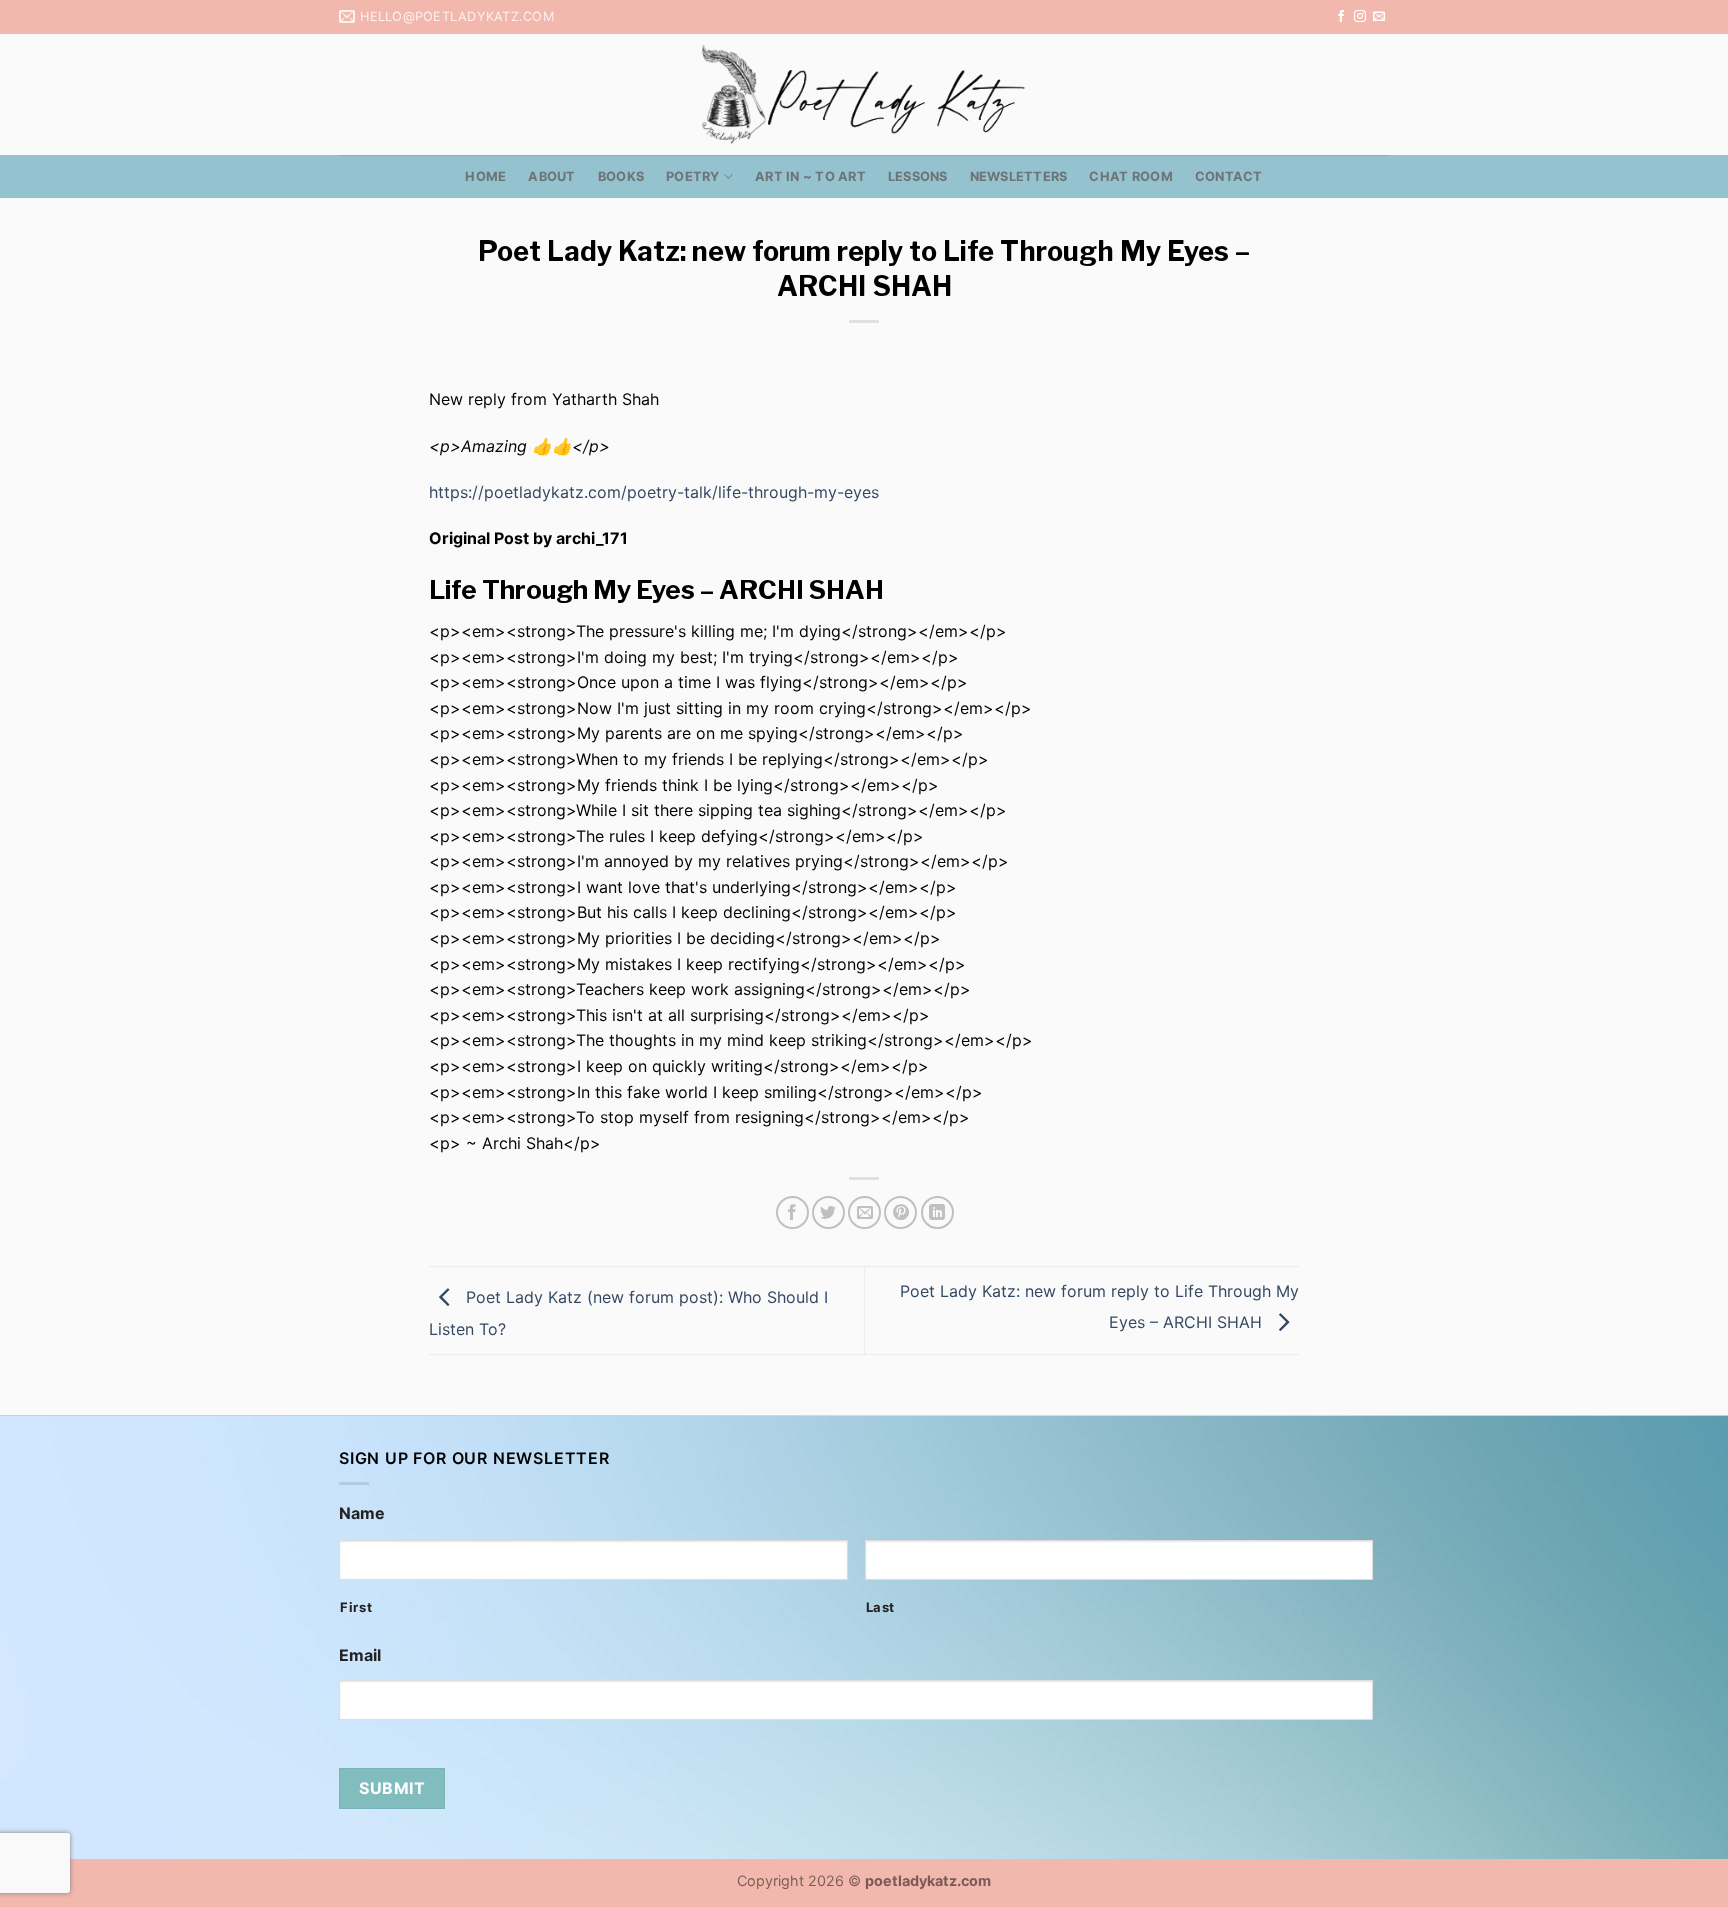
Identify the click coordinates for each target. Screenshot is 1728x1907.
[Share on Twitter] (828, 1212)
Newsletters (1019, 176)
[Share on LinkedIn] (937, 1212)
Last (881, 1607)
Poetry (693, 176)
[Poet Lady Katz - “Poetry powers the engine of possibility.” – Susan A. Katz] (864, 94)
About (551, 176)
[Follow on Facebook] (1341, 17)
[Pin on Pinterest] (900, 1212)
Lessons (918, 176)
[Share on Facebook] (792, 1212)
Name (362, 1513)
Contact (1229, 176)
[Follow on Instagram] (1360, 17)
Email (360, 1655)
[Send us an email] (1379, 17)
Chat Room (1130, 176)
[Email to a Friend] (864, 1212)
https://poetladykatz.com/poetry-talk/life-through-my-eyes (654, 492)
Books (621, 176)
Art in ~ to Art (810, 176)
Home (485, 176)
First (356, 1607)
